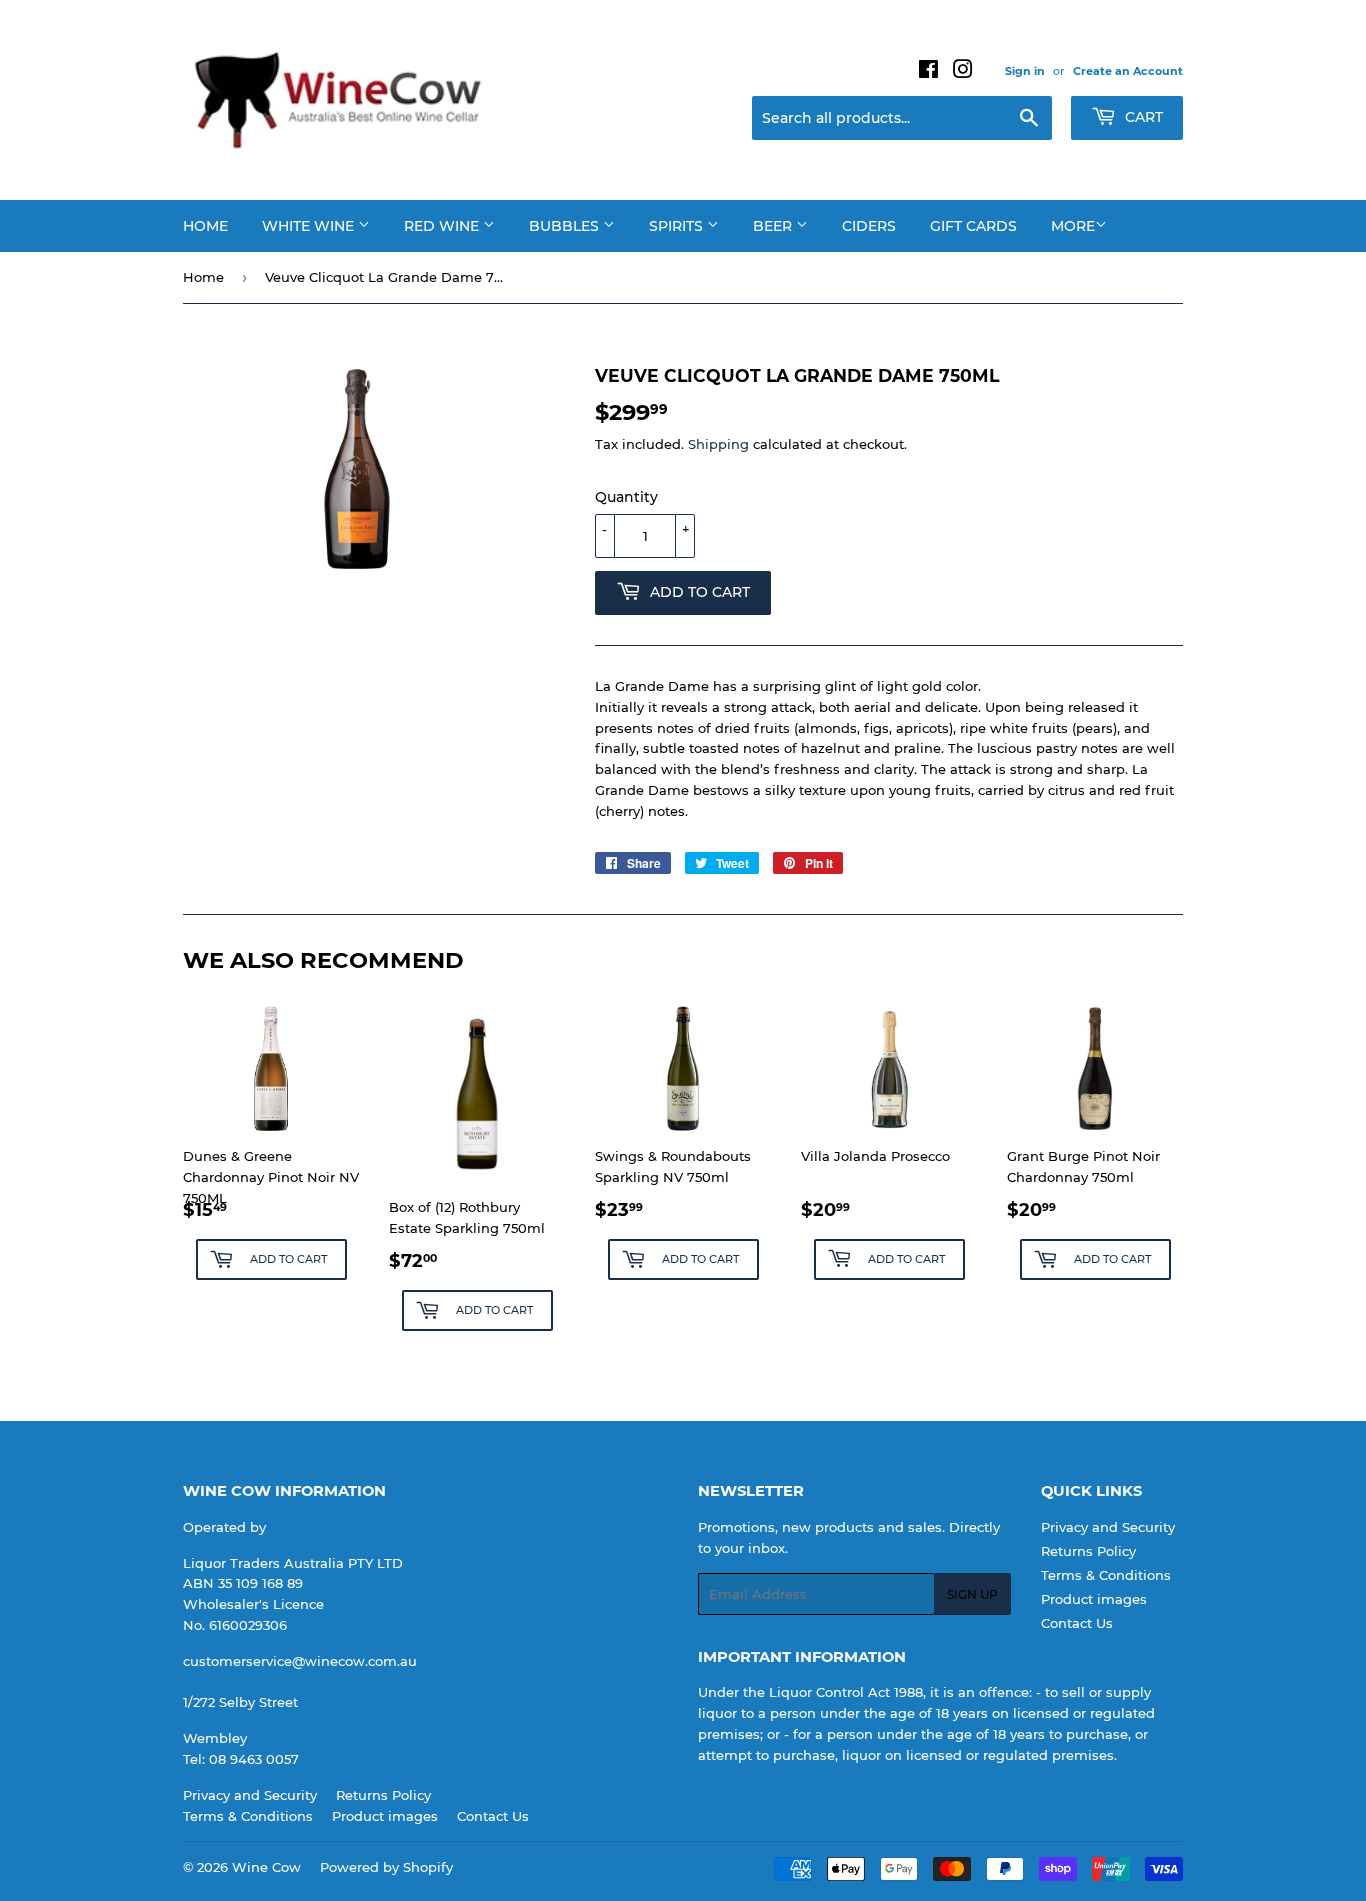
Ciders (869, 226)
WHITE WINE (310, 226)
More (1073, 226)
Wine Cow (266, 1867)
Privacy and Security (1108, 1527)
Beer (774, 226)
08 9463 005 (250, 1759)
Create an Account (1128, 71)
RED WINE (443, 226)
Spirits (678, 226)
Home (205, 226)
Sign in (1025, 71)
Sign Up (972, 1594)
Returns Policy (1088, 1551)
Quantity (626, 497)
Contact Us (1077, 1623)
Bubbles (566, 226)
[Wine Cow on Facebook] (928, 72)
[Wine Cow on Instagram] (963, 72)
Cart (1142, 117)
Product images (1094, 1599)
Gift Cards (973, 226)
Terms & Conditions (1106, 1575)
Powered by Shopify (386, 1867)
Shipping (718, 444)
